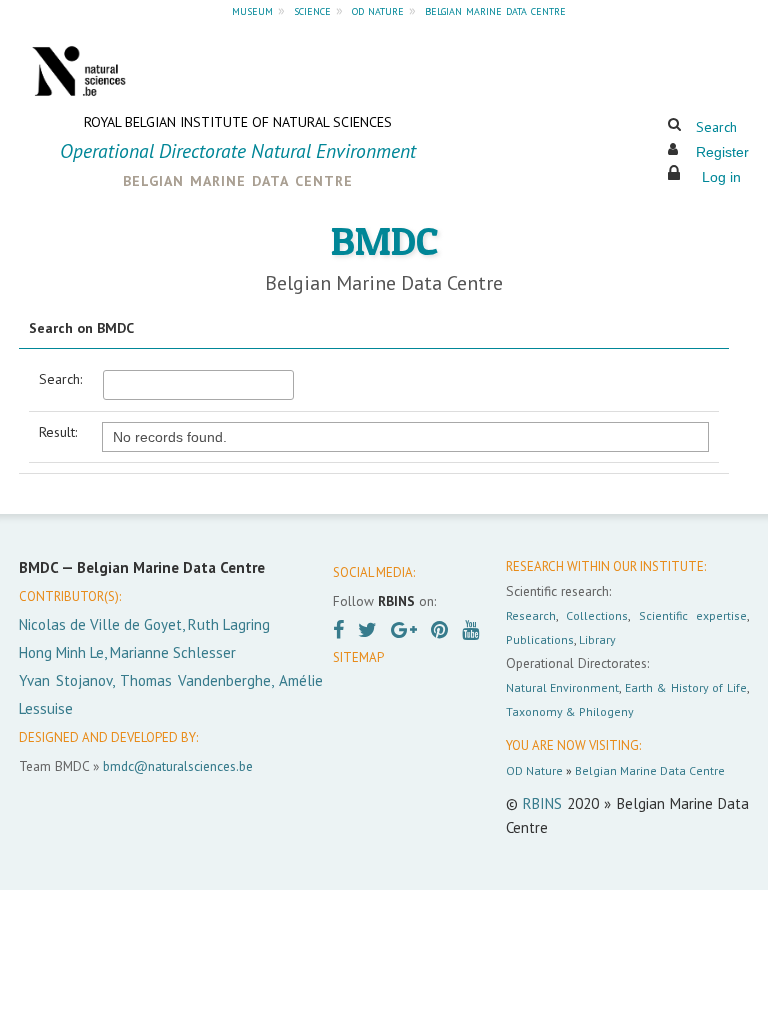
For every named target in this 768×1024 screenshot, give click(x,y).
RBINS (542, 803)
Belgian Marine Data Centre (650, 770)
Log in (721, 177)
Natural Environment (563, 687)
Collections (597, 615)
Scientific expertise (693, 615)
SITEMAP (358, 657)
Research (531, 615)
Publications (540, 639)
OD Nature (534, 770)
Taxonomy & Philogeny (570, 711)
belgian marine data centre (495, 10)
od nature (378, 10)
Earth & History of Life (686, 687)
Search (716, 127)
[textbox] (198, 385)
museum (252, 10)
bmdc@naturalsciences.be (178, 766)
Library (597, 639)
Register (722, 152)
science (312, 10)
